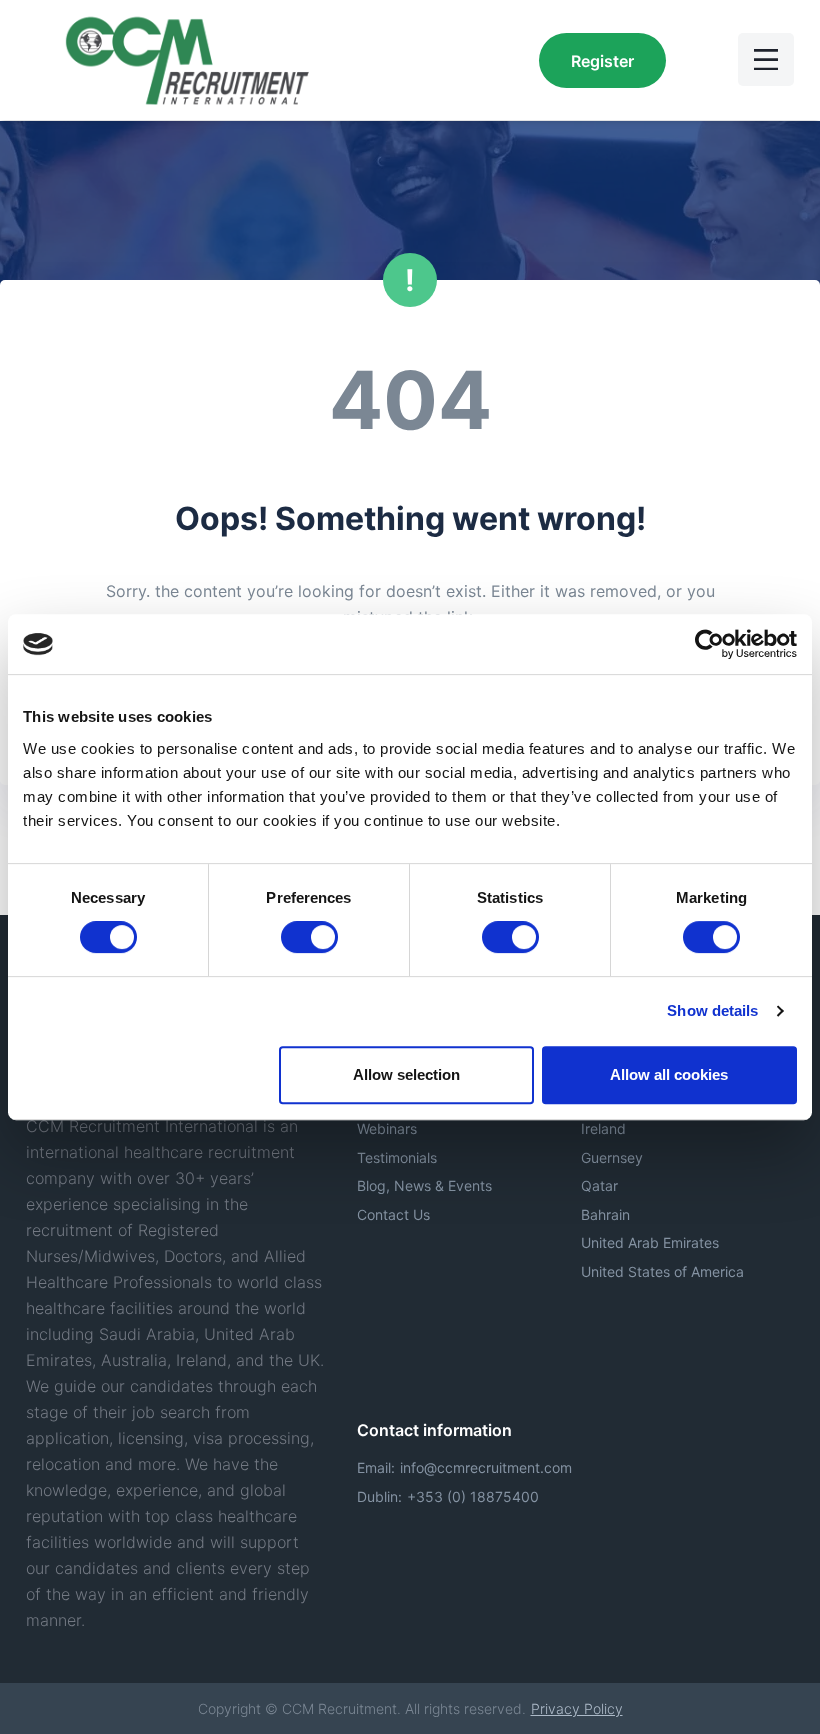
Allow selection (406, 1074)
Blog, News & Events (424, 1185)
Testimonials (397, 1157)
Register (602, 61)
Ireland (603, 1128)
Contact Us (393, 1214)
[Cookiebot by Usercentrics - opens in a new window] (709, 644)
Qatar (599, 1185)
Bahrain (605, 1214)
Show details (712, 1010)
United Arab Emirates (650, 1242)
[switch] (309, 937)
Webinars (387, 1128)
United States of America (662, 1271)
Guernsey (612, 1157)
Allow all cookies (669, 1074)
